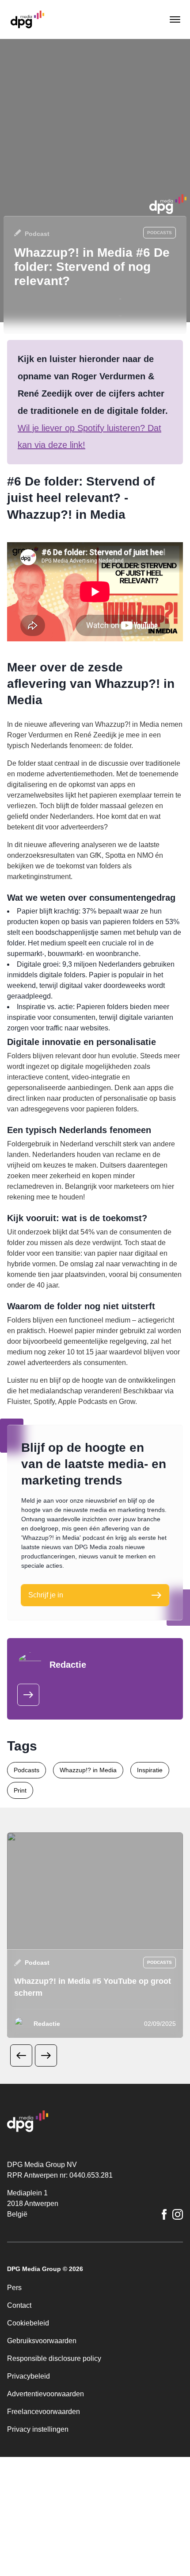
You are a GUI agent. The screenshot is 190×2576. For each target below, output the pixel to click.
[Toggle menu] (174, 19)
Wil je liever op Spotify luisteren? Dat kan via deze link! (95, 445)
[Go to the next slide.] (46, 2164)
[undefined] (28, 1803)
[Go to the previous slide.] (21, 2164)
